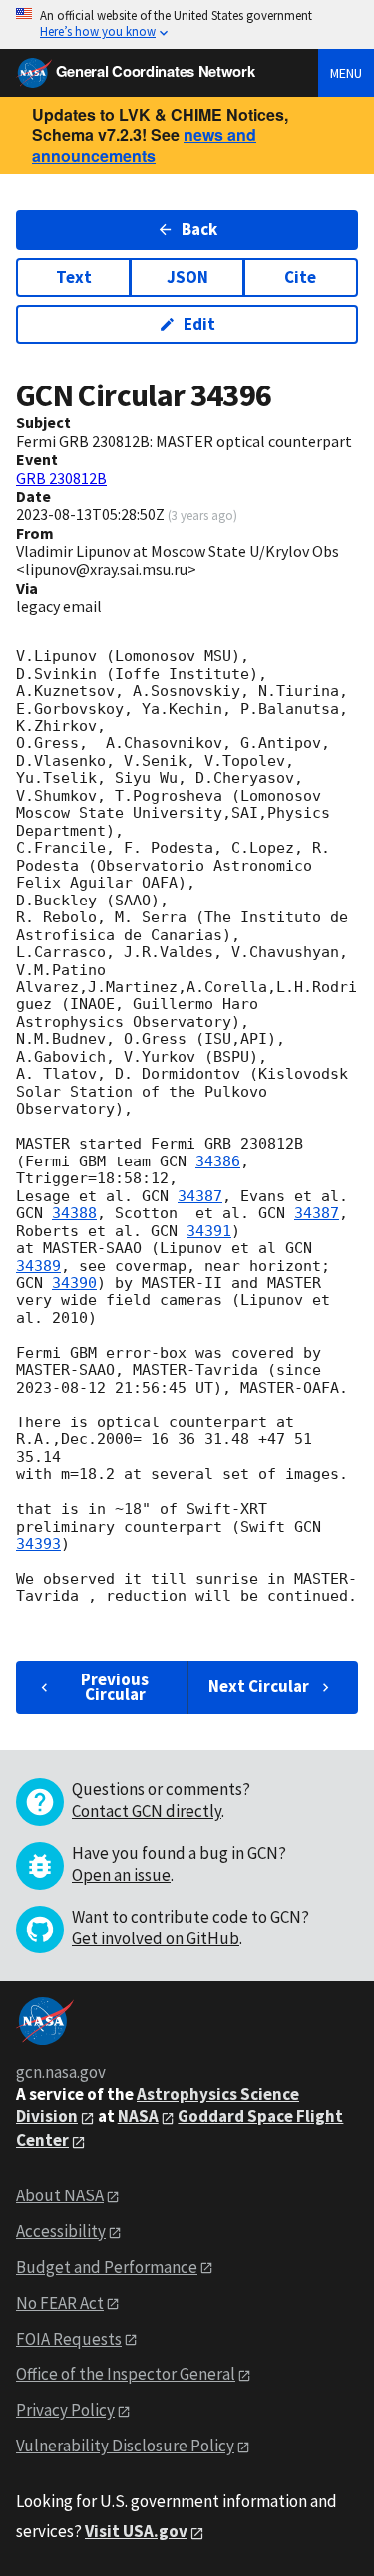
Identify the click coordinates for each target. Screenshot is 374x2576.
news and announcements (144, 145)
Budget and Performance (107, 2267)
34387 (200, 1196)
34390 (74, 1283)
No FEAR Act (60, 2303)
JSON (187, 277)
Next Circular (259, 1686)
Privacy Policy (65, 2410)
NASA (138, 2116)
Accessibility (61, 2231)
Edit (199, 324)
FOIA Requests (69, 2339)
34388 (74, 1213)
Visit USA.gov (136, 2531)
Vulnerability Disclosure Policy (125, 2446)
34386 (218, 1161)
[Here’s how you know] (187, 24)
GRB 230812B (61, 478)
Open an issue (121, 1875)
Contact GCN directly (147, 1811)
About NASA (60, 2195)
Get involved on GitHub (156, 1938)
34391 (209, 1231)
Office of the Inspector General (126, 2374)
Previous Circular (115, 1687)
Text (74, 277)
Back (199, 229)
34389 (38, 1266)
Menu (346, 73)
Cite (300, 277)
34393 (38, 1544)
